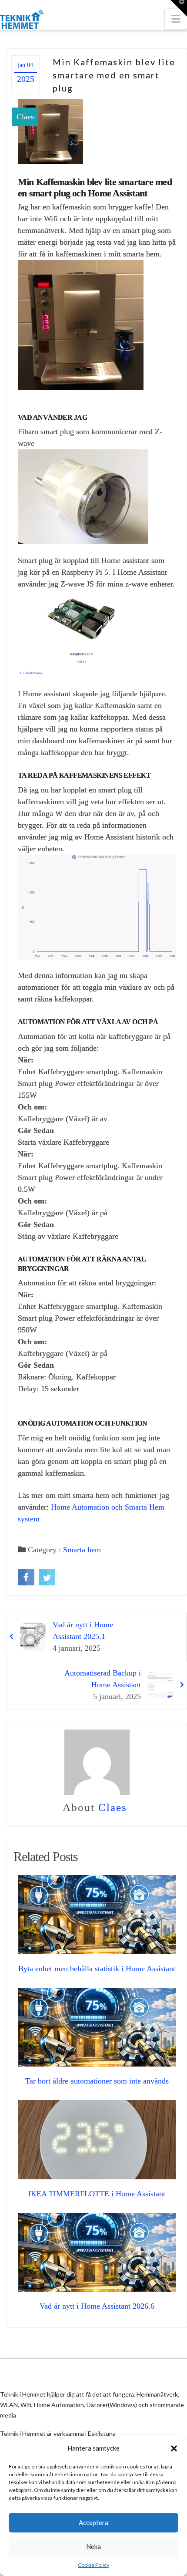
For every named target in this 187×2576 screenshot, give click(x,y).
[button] (174, 2448)
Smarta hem (82, 1550)
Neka (93, 2546)
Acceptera (93, 2522)
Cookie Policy (93, 2565)
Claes (25, 117)
